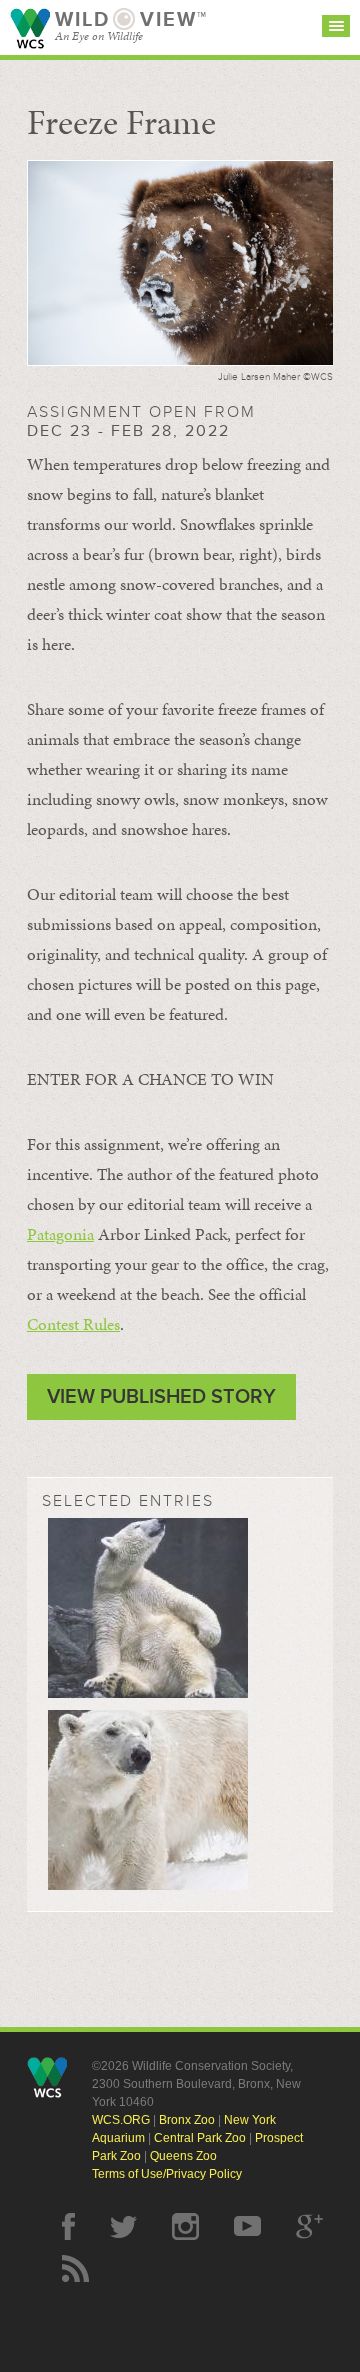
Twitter (123, 2226)
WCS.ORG (121, 2120)
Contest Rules (73, 1324)
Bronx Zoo (187, 2120)
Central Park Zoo (200, 2138)
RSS (75, 2268)
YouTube (247, 2226)
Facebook (68, 2226)
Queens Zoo (183, 2156)
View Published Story (161, 1397)
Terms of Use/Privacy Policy (167, 2174)
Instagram (185, 2226)
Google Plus (309, 2226)
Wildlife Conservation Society (30, 28)
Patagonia (60, 1234)
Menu (336, 26)
